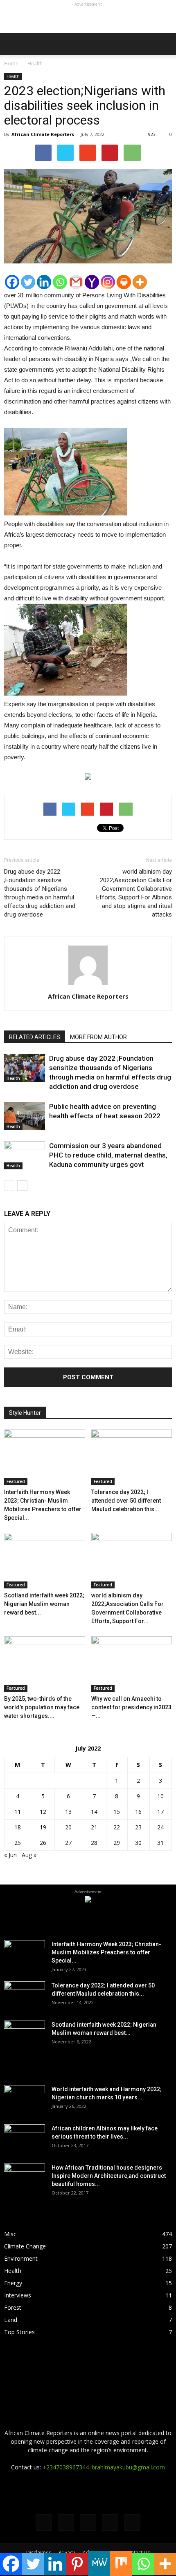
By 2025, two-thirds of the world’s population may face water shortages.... (42, 1707)
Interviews (18, 2295)
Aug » (29, 1855)
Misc (10, 2234)
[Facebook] (12, 282)
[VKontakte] (110, 2522)
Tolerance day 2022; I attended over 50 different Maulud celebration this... (126, 1501)
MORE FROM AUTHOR (98, 1037)
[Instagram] (108, 282)
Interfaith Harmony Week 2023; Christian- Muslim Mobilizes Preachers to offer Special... (106, 1952)
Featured (16, 1481)
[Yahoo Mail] (92, 282)
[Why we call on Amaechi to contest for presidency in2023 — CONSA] (132, 1664)
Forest (13, 2307)
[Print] (124, 282)
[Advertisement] (88, 19)
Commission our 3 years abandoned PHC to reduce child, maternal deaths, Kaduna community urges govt (108, 1155)
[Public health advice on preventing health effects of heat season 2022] (25, 1116)
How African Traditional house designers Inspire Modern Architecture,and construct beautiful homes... (109, 2176)
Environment (21, 2258)
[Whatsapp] (60, 282)
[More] (140, 282)
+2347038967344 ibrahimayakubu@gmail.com (104, 2467)
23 (138, 1827)
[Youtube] (132, 2522)
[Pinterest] (77, 2564)
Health (13, 76)
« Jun (10, 1855)
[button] (165, 44)
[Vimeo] (88, 2522)
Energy (13, 2283)
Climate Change (25, 2246)
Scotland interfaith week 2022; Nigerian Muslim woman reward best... (44, 1604)
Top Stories (19, 2332)
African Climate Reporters (43, 134)
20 (68, 1827)
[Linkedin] (44, 282)
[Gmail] (76, 282)
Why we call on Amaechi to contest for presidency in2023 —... (131, 1707)
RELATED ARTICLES (35, 1037)
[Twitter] (28, 282)
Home (11, 64)
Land (11, 2320)
